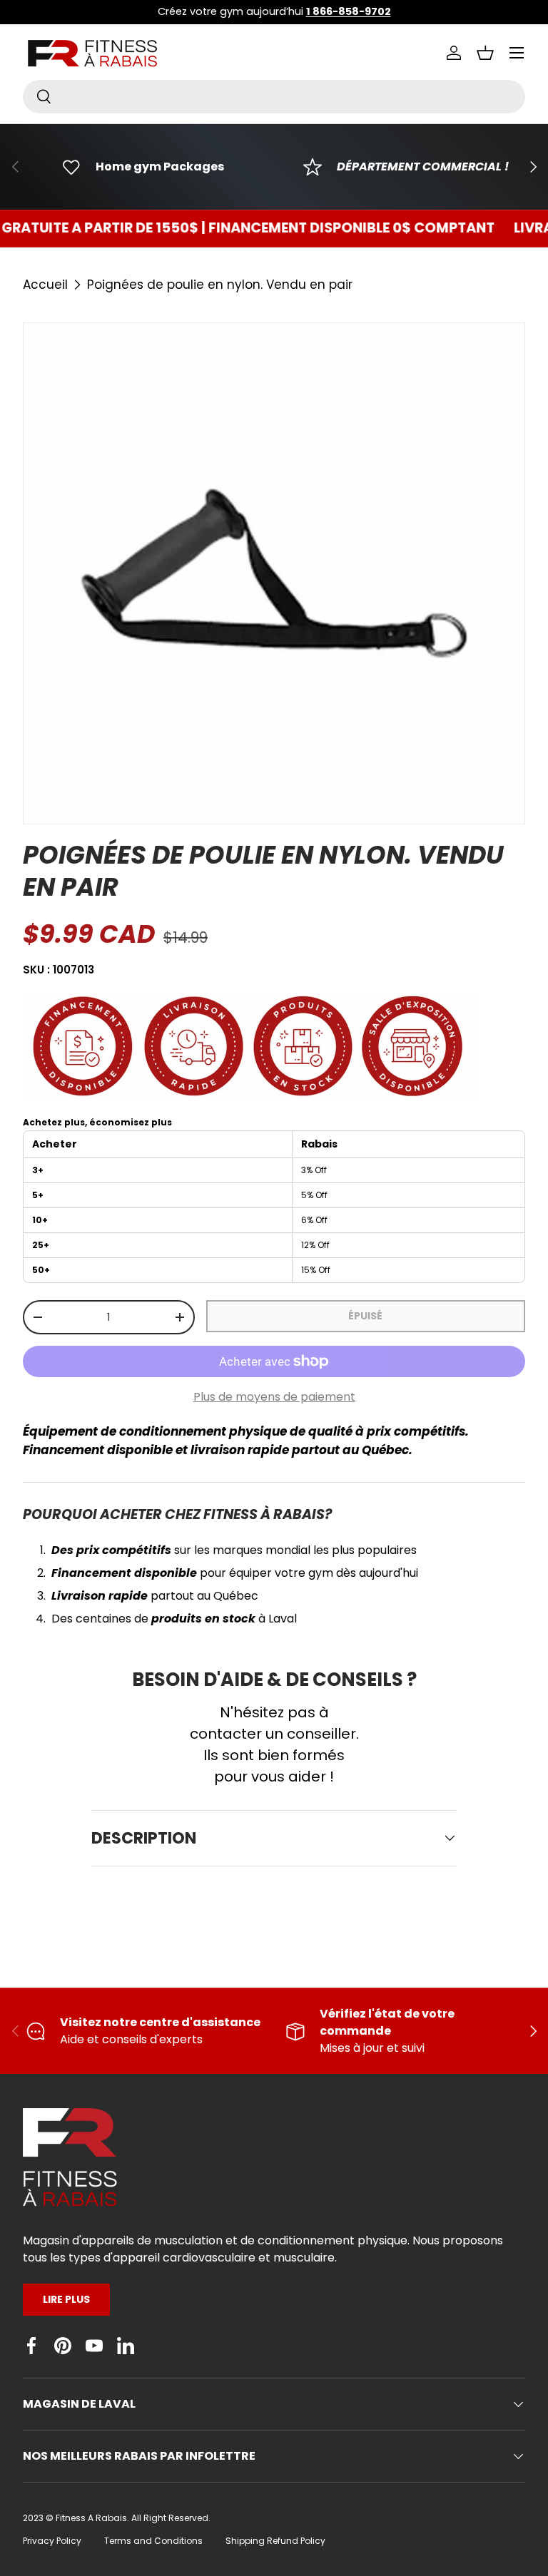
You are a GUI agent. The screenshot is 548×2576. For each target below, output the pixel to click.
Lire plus (66, 2299)
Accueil (45, 285)
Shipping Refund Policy (275, 2541)
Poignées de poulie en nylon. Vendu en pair (220, 285)
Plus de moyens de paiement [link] (274, 1397)
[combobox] (274, 97)
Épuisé (365, 1316)
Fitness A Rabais (91, 2518)
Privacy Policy (52, 2541)
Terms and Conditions (153, 2541)
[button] (485, 53)
